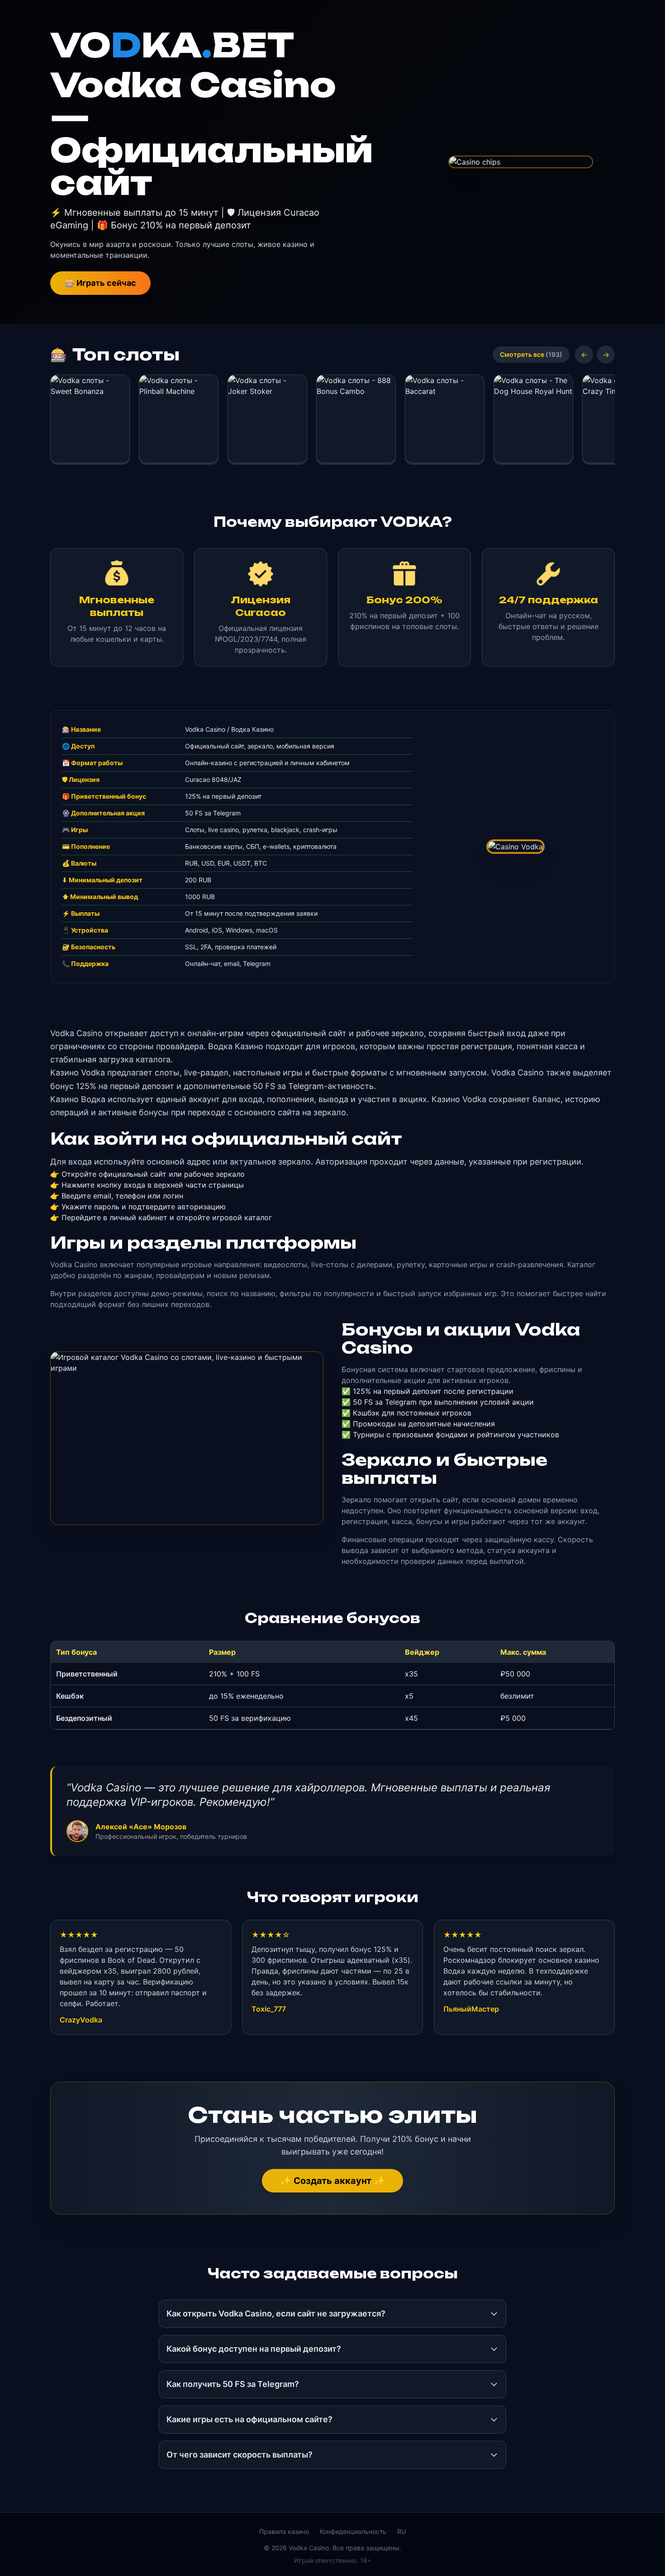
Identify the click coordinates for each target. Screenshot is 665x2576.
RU (401, 2531)
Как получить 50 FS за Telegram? (233, 2384)
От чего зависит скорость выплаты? (240, 2455)
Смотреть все (531, 354)
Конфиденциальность (353, 2531)
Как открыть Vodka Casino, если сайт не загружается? (276, 2313)
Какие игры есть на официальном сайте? (249, 2419)
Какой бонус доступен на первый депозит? (254, 2349)
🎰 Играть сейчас (100, 283)
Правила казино (284, 2531)
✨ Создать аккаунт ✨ (332, 2181)
